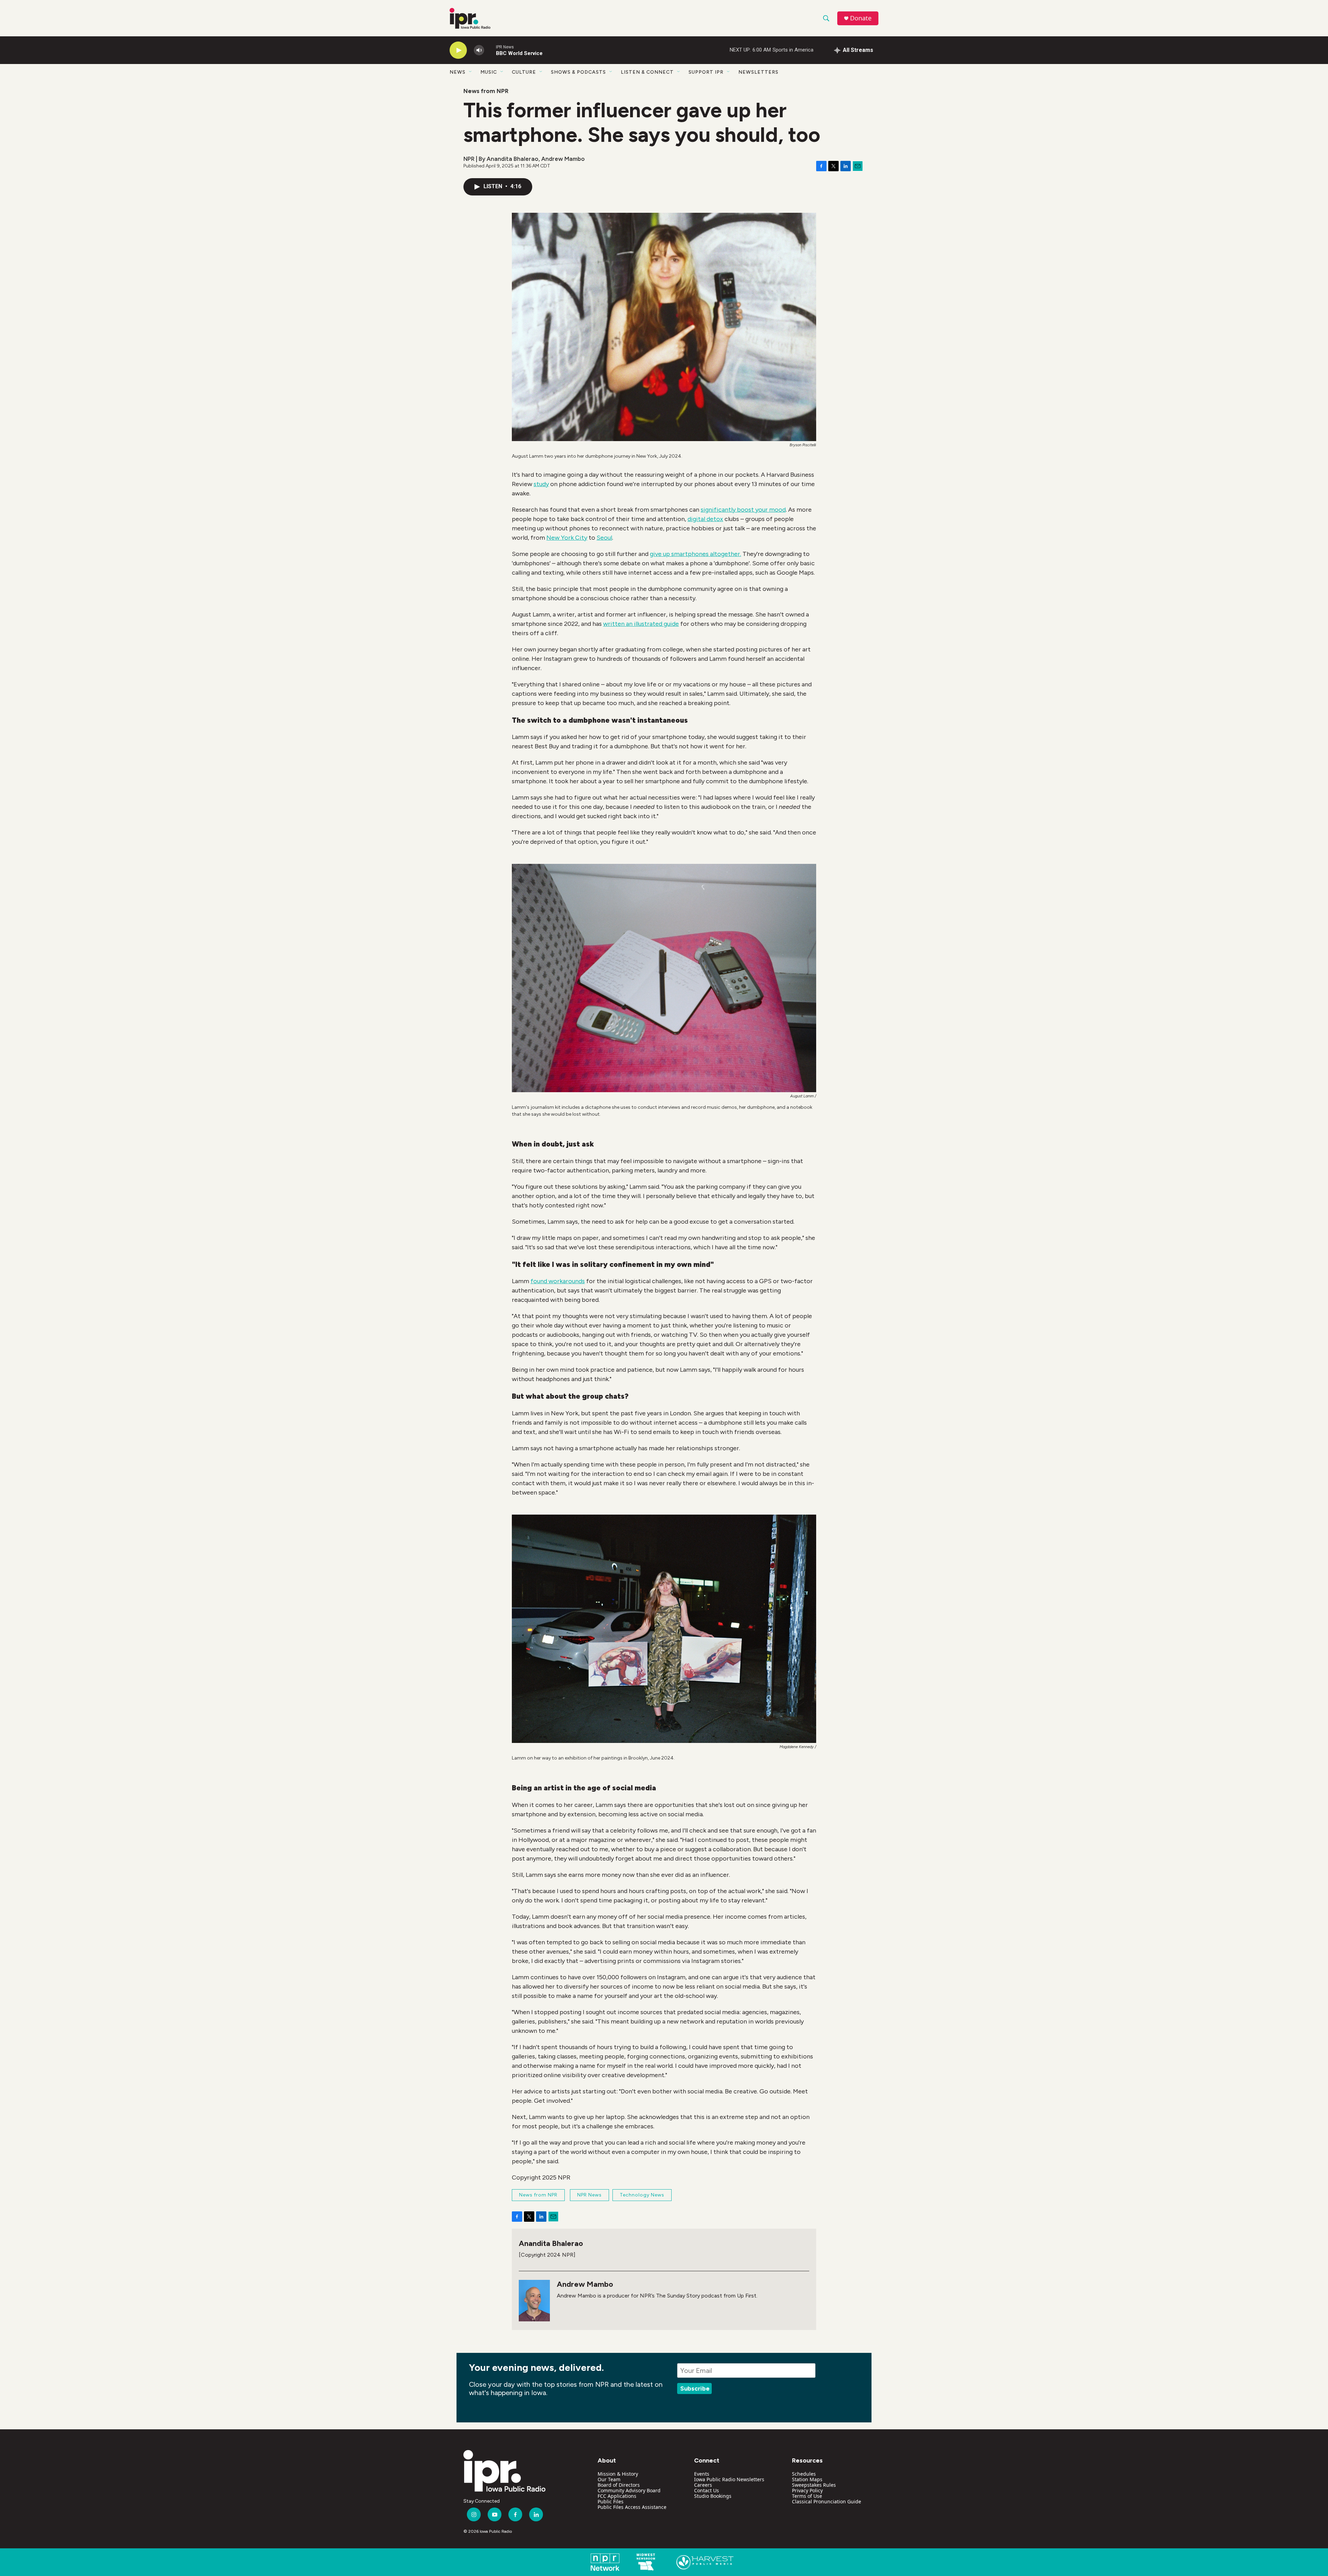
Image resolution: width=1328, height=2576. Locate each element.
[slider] (490, 50)
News (458, 72)
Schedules (804, 2474)
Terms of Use (807, 2496)
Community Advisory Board (629, 2490)
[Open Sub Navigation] (471, 72)
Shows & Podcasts (578, 72)
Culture (524, 72)
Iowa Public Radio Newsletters (729, 2479)
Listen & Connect (647, 72)
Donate (861, 18)
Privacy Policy (807, 2490)
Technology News (642, 2195)
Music (489, 72)
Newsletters (758, 72)
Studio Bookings (713, 2496)
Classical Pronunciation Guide (827, 2501)
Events (702, 2474)
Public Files (611, 2501)
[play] (458, 50)
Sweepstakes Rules (814, 2485)
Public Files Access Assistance (632, 2507)
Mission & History (618, 2474)
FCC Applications (617, 2496)
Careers (703, 2485)
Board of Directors (619, 2485)
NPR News (589, 2195)
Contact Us (707, 2490)
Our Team (609, 2479)
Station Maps (807, 2479)
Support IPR (706, 72)
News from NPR (486, 91)
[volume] (479, 50)
